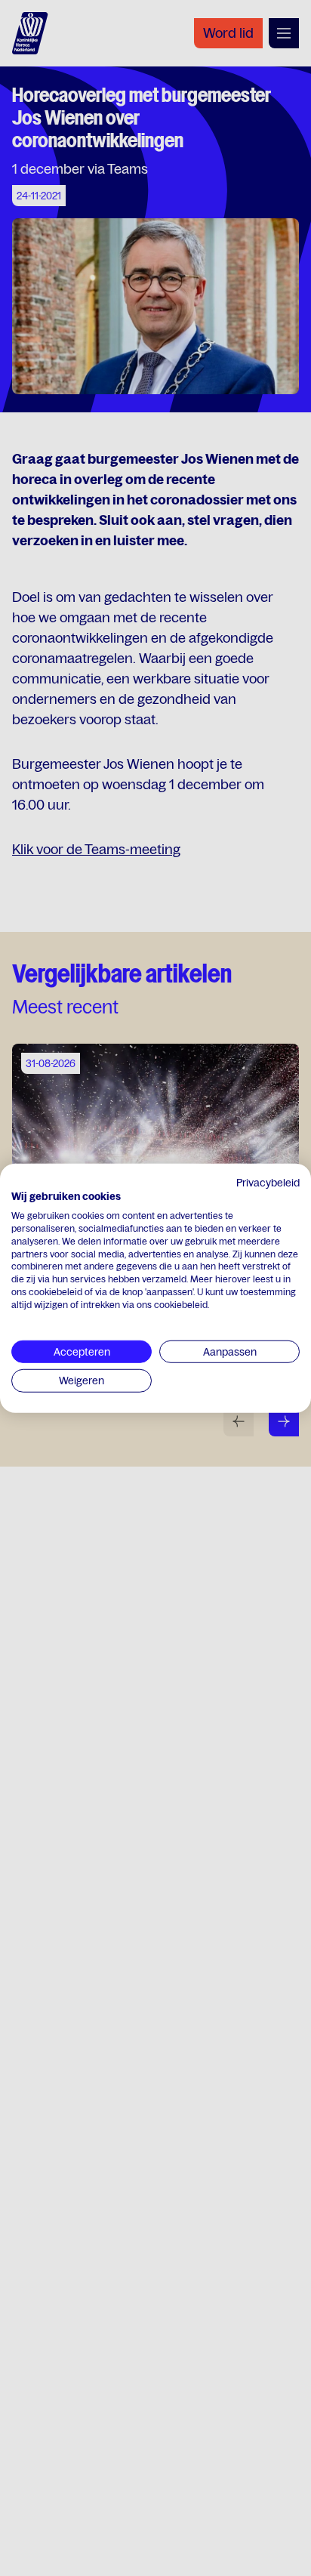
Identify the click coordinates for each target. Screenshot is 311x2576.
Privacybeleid (268, 1182)
